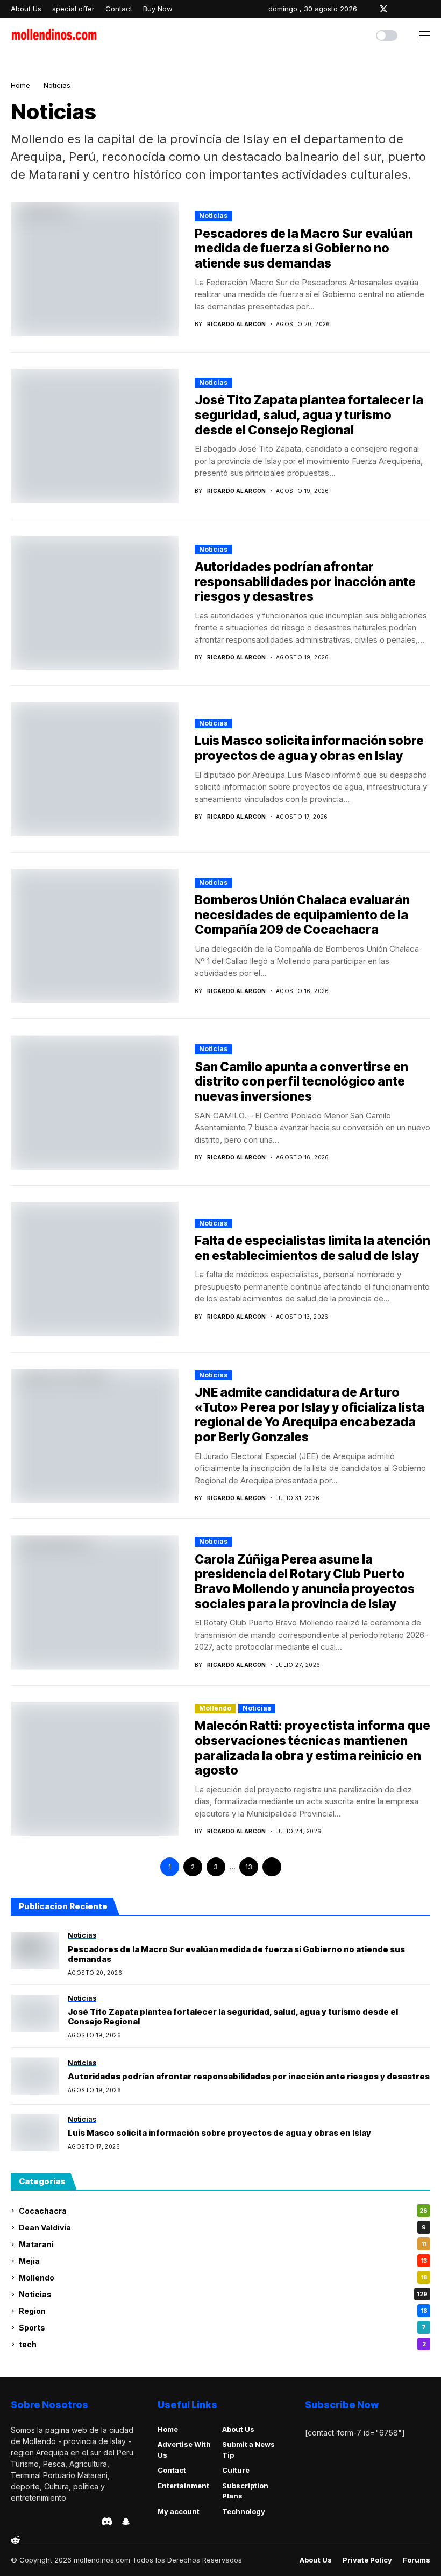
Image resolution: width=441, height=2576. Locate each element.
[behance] (29, 2522)
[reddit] (15, 2540)
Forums (417, 2560)
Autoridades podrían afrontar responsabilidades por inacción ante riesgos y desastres (305, 582)
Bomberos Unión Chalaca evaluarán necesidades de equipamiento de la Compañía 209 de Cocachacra (302, 915)
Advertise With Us (184, 2450)
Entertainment (183, 2486)
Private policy (367, 2560)
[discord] (107, 2521)
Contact (172, 2470)
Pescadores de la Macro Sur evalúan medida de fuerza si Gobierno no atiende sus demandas (304, 248)
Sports (222, 2328)
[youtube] (428, 9)
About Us (238, 2429)
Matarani (223, 2244)
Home (20, 85)
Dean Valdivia (222, 2227)
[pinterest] (414, 9)
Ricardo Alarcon (237, 324)
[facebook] (368, 9)
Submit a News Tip (248, 2450)
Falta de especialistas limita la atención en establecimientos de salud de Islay (312, 1248)
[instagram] (399, 9)
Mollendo (215, 1708)
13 (249, 1867)
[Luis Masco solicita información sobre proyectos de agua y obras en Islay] (35, 2132)
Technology (244, 2511)
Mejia (223, 2261)
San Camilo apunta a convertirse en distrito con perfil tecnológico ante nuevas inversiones (301, 1082)
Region (223, 2311)
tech (222, 2344)
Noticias (57, 85)
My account (179, 2511)
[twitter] (383, 9)
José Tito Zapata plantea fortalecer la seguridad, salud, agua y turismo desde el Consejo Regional (309, 415)
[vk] (90, 2522)
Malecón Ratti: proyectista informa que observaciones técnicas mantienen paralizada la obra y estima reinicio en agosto (312, 1748)
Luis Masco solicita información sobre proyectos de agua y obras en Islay (309, 748)
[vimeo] (60, 2522)
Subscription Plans (245, 2491)
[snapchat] (126, 2522)
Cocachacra (223, 2211)
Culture (236, 2470)
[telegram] (45, 2522)
